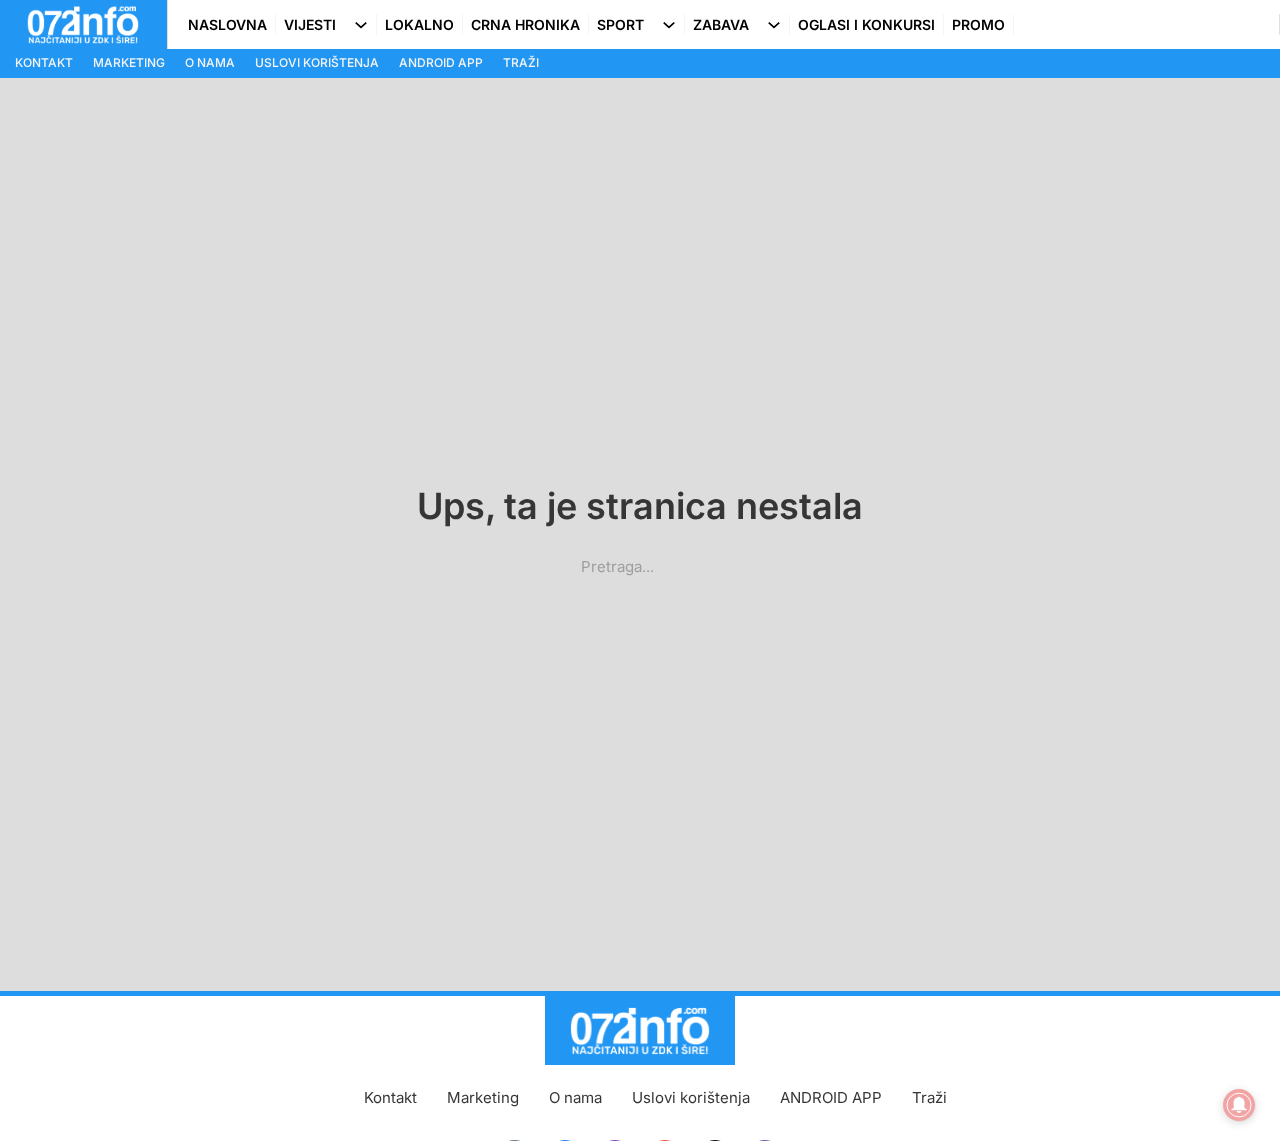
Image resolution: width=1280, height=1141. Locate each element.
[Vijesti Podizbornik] (365, 25)
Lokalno (419, 24)
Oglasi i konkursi (866, 24)
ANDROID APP (441, 62)
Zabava (721, 24)
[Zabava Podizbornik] (778, 25)
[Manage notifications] (1239, 1105)
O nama (210, 62)
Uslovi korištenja (317, 62)
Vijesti (310, 24)
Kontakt (44, 62)
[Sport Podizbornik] (673, 25)
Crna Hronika (525, 24)
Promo (978, 24)
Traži (521, 62)
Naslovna (227, 24)
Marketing (129, 62)
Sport (620, 24)
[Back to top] (1225, 1086)
